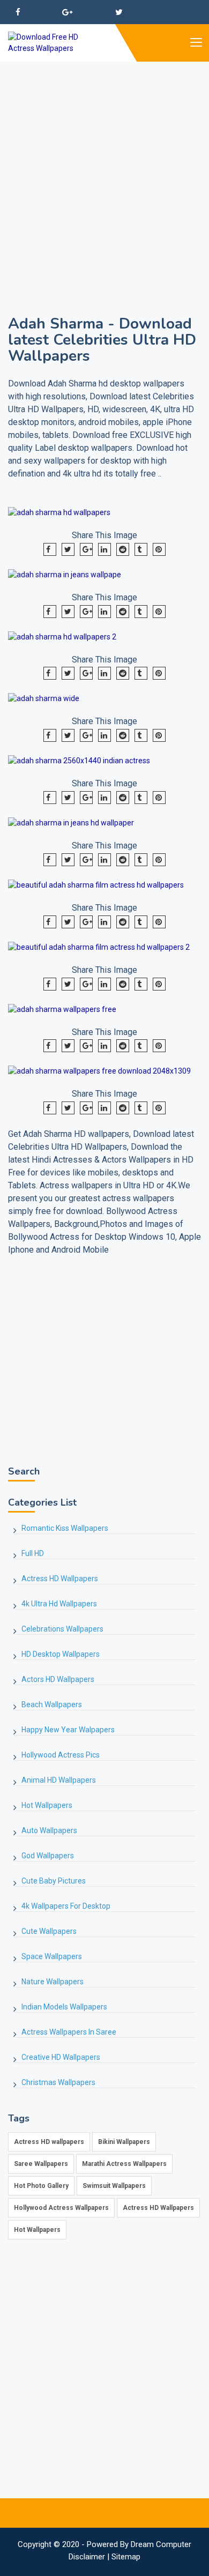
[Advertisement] (104, 166)
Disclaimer (87, 2557)
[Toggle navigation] (196, 43)
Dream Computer (161, 2544)
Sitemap (126, 2557)
